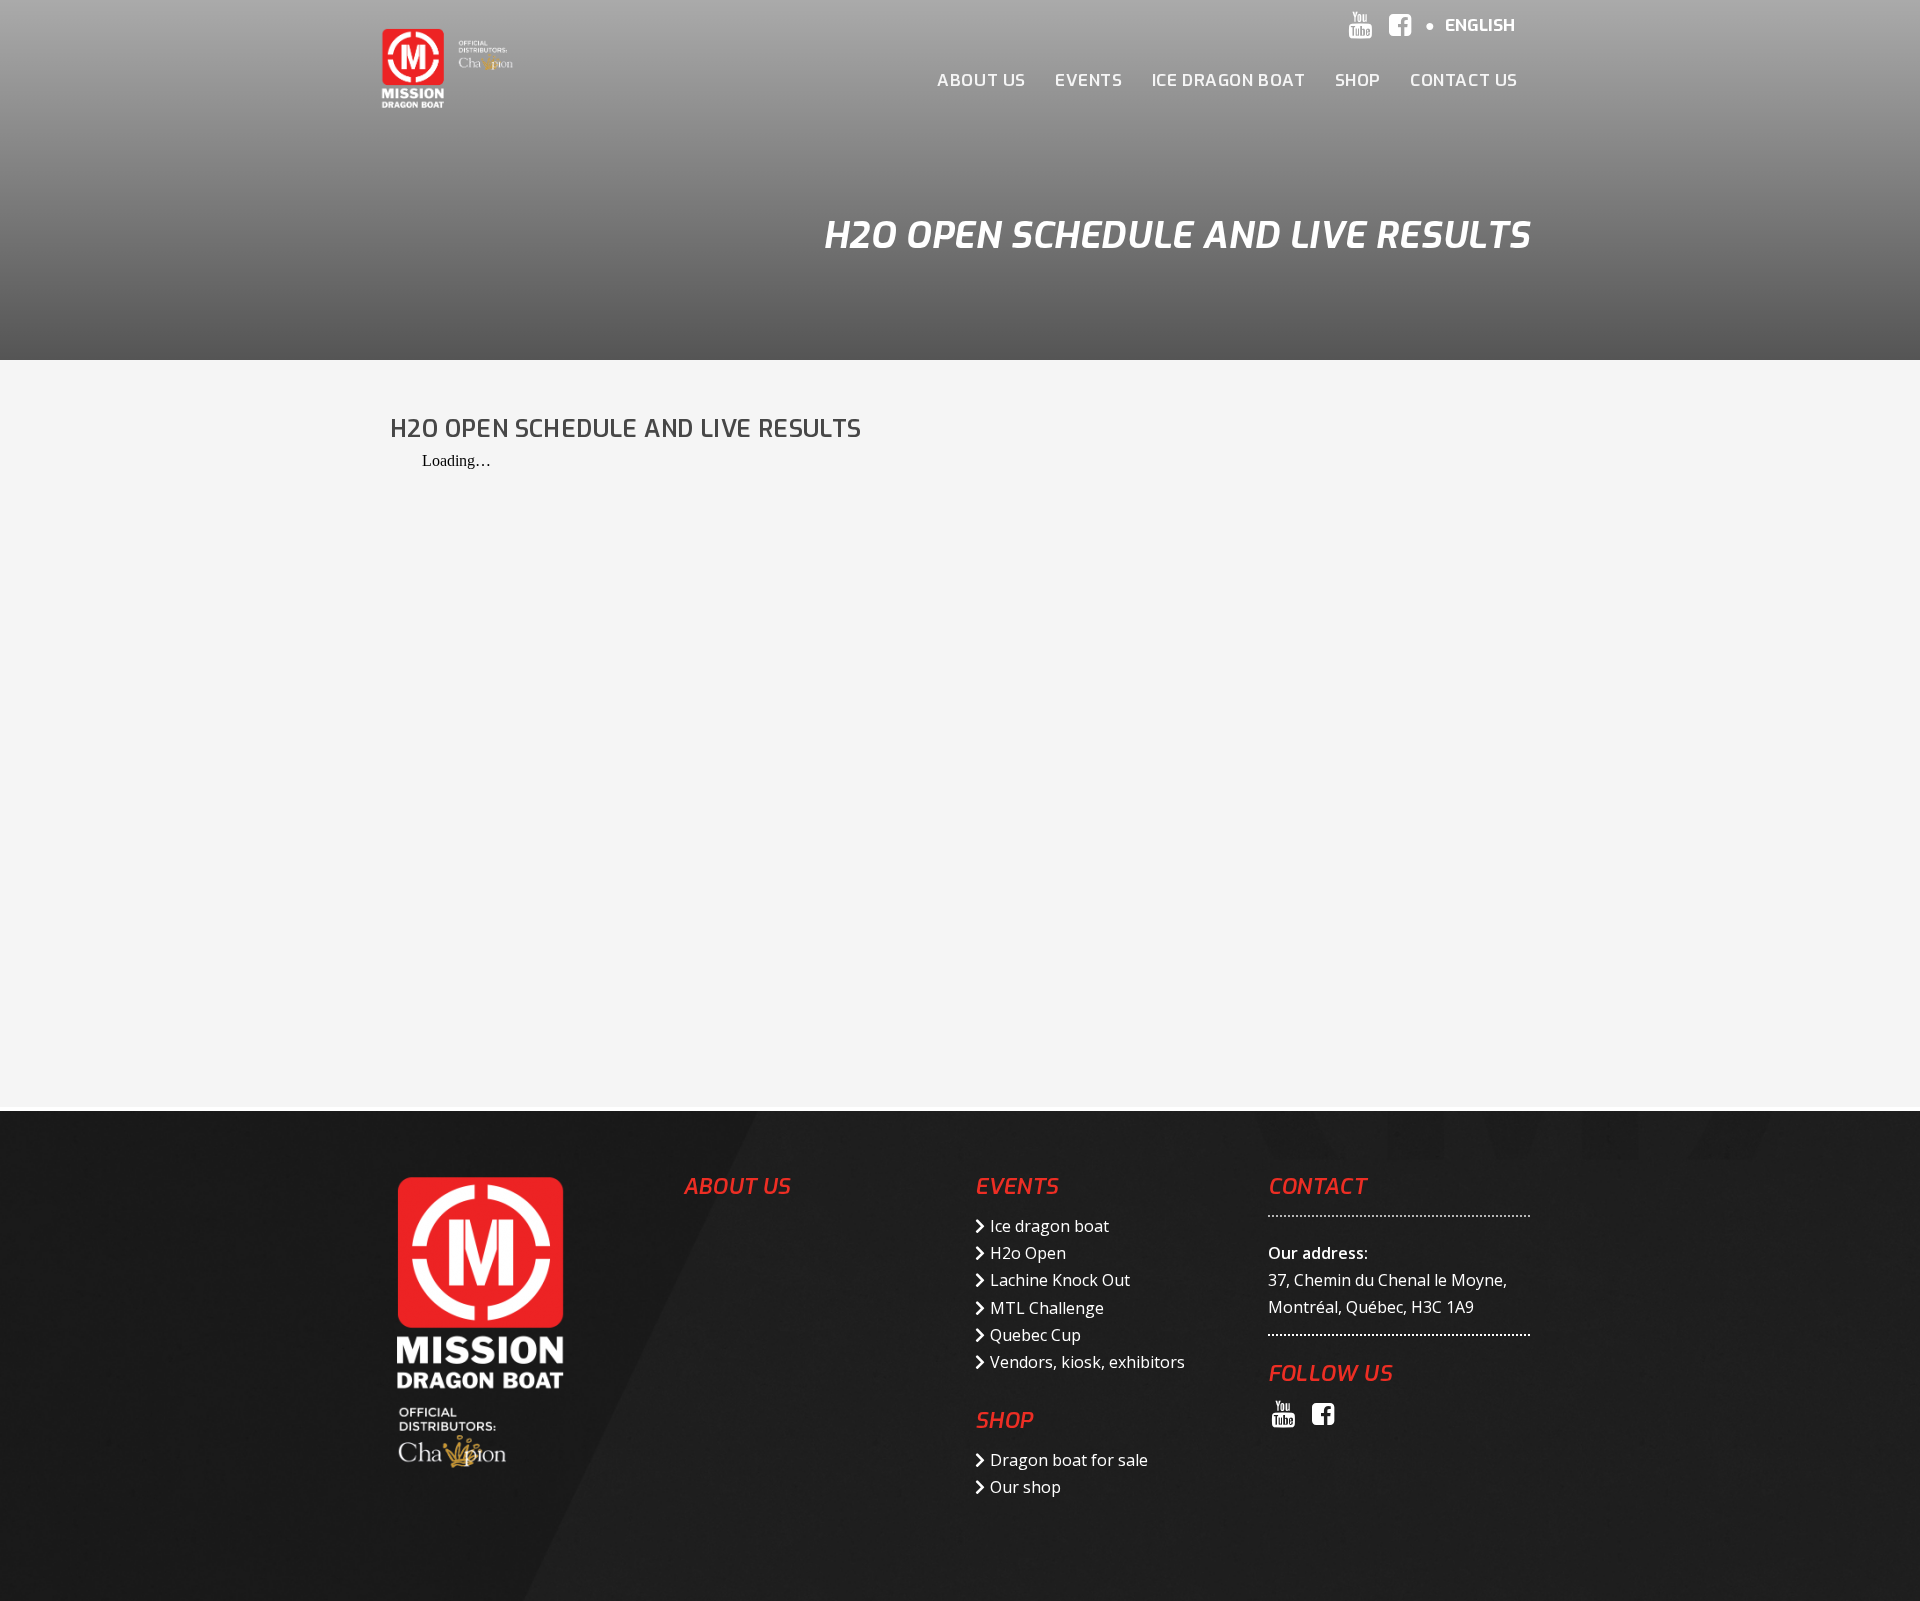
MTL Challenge (1047, 1308)
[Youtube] (1360, 25)
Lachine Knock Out (1060, 1280)
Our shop (1025, 1487)
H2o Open (1028, 1253)
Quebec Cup (1035, 1335)
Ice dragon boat (1049, 1226)
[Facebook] (1400, 25)
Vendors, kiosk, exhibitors (1087, 1362)
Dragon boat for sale (1069, 1460)
